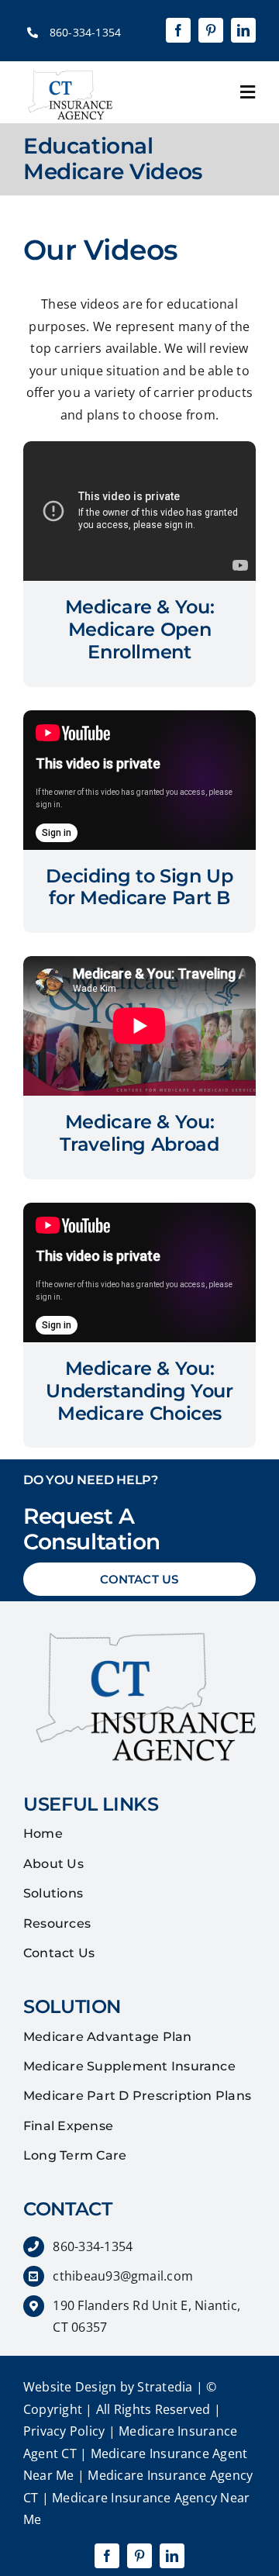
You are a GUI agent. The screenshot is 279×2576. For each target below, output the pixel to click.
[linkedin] (243, 30)
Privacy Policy (64, 2431)
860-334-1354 (86, 32)
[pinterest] (211, 30)
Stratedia (165, 2387)
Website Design (70, 2387)
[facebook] (178, 30)
